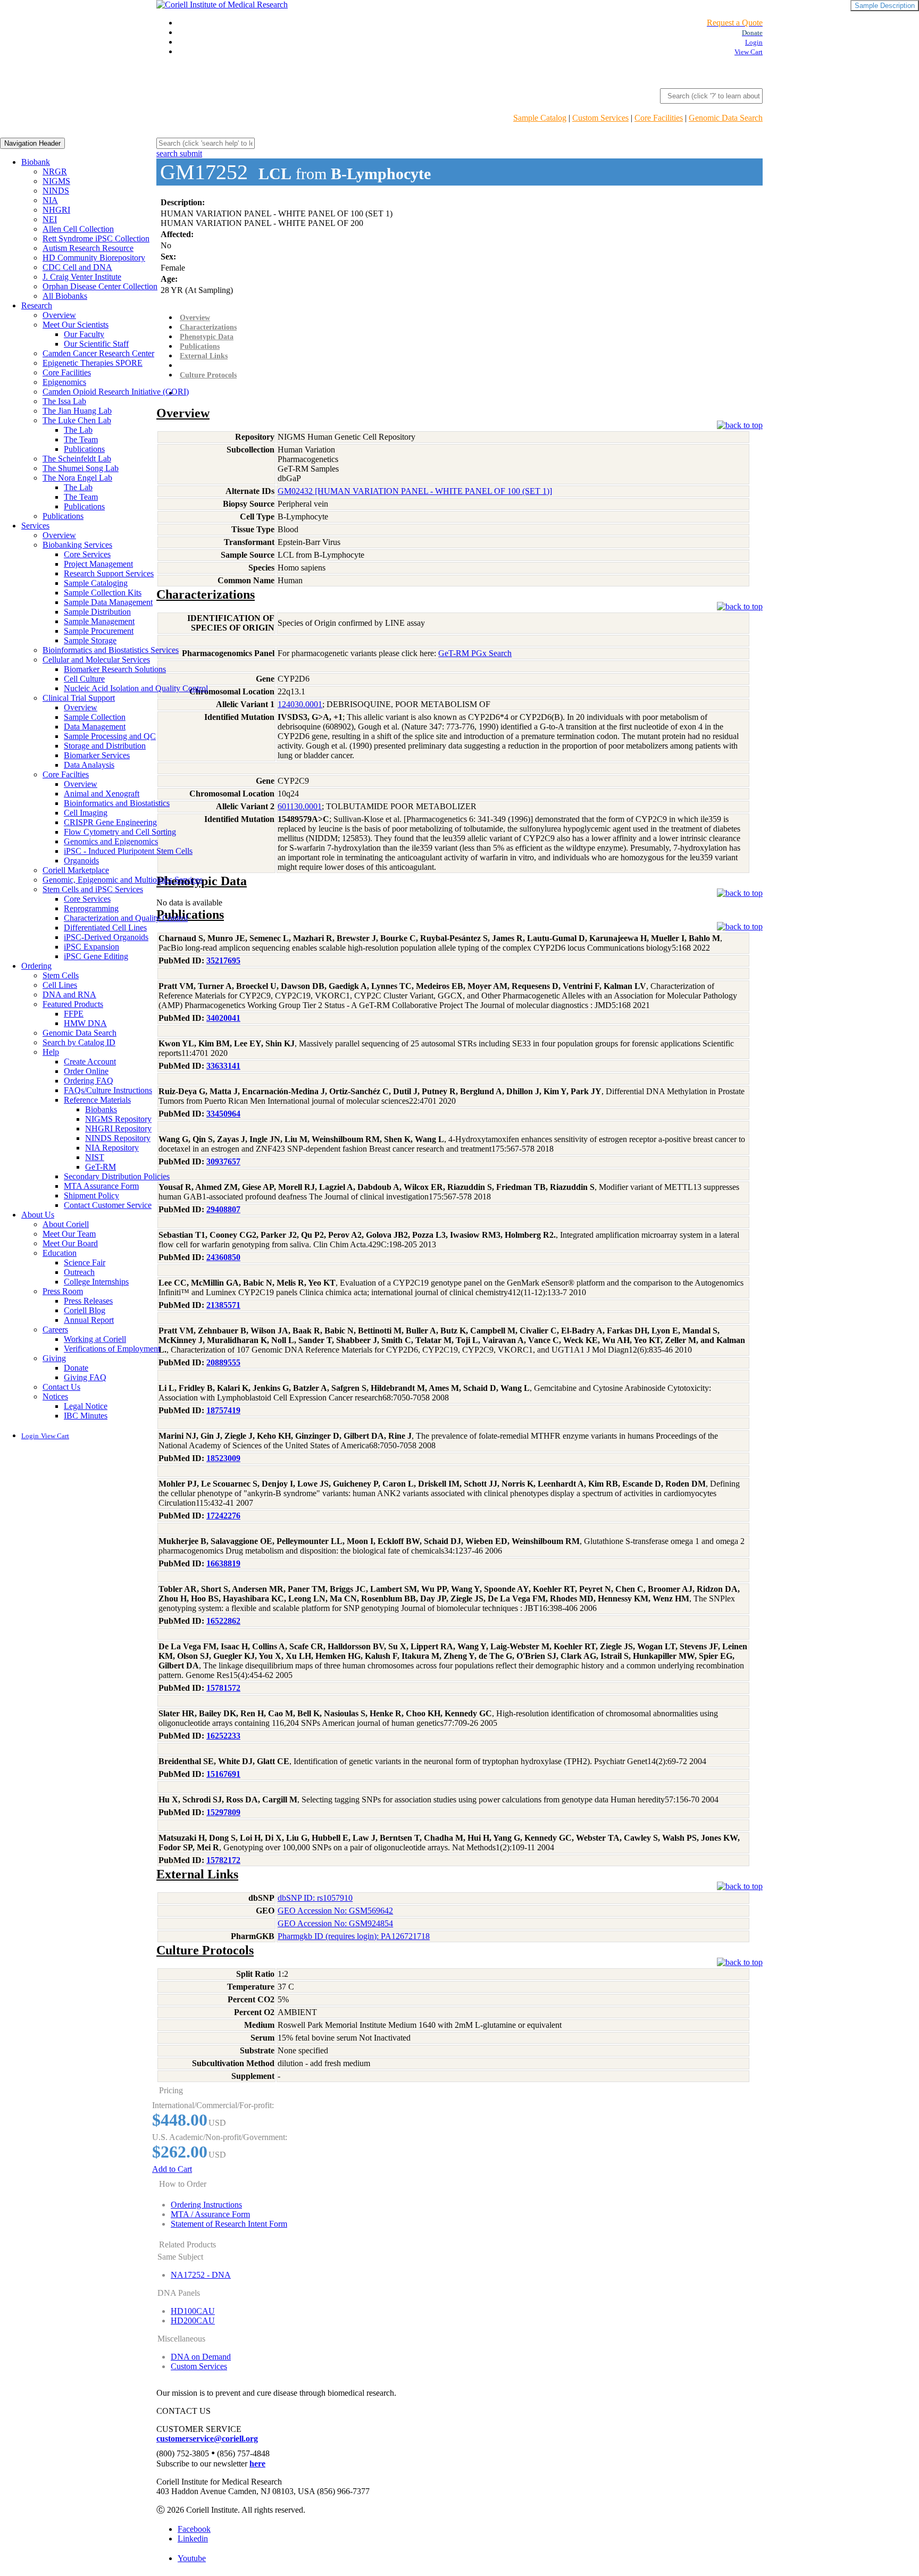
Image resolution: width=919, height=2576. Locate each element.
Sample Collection (95, 717)
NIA (50, 200)
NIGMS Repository (118, 1119)
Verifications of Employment (112, 1349)
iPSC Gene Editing (96, 956)
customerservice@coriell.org (207, 2439)
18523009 (223, 1458)
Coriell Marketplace (76, 870)
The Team (81, 439)
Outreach (79, 1272)
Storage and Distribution (105, 746)
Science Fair (85, 1262)
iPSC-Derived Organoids (106, 937)
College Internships (96, 1282)
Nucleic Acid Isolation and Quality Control (136, 688)
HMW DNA (85, 1023)
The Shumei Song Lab (81, 468)
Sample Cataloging (96, 583)
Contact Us (61, 1387)
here (257, 2464)
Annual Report (89, 1320)
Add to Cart (172, 2169)
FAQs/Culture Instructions (108, 1090)
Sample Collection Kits (103, 593)
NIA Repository (112, 1148)
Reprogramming (91, 908)
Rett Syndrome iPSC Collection (96, 238)
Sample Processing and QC (110, 736)
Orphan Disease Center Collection (100, 286)
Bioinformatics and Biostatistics (117, 803)
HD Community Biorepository (94, 258)
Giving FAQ (85, 1377)
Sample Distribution (97, 612)
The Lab (78, 430)
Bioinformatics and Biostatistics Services (111, 650)
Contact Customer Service (108, 1205)
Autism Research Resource (88, 248)
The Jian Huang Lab (77, 411)
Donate (76, 1368)
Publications (84, 449)
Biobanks (101, 1109)
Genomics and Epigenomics (111, 841)
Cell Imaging (86, 813)
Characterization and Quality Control (126, 918)
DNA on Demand (201, 2357)
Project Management (98, 564)
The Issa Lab (64, 401)
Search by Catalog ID (79, 1042)
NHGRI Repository (118, 1128)
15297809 (223, 1812)
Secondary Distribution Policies (117, 1176)
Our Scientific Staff (96, 344)
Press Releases (88, 1301)
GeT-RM (101, 1167)
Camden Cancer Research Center (98, 353)
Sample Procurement (99, 631)
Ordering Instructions (206, 2205)
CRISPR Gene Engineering (110, 822)
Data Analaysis (89, 765)
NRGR (55, 171)
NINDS (56, 191)
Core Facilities (659, 118)
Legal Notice (86, 1406)
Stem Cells (61, 975)
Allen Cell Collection (78, 229)
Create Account (90, 1062)
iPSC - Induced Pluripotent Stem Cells (128, 851)
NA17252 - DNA (201, 2275)
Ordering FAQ (89, 1081)
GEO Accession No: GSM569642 (335, 1911)
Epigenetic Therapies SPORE (93, 363)
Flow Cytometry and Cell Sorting (120, 832)
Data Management (95, 727)
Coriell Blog (85, 1310)
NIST (95, 1157)
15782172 (223, 1860)
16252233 (223, 1736)
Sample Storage (90, 640)
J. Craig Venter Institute (82, 277)
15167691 (223, 1774)
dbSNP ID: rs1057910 (315, 1898)
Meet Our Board (70, 1243)
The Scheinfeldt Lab (77, 459)
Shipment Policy (91, 1195)
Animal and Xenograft (102, 794)
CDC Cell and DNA (77, 267)
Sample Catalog (540, 118)
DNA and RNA (69, 995)
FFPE (74, 1014)
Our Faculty (84, 334)
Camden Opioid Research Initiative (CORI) (116, 392)
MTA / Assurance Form (210, 2214)
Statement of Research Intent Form (229, 2224)
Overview (59, 315)
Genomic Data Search (726, 118)
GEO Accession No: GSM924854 (335, 1923)
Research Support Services (109, 573)
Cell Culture (84, 679)
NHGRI (56, 210)
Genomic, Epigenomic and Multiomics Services (123, 880)
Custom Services (600, 118)
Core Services (87, 554)
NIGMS (56, 181)
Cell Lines (60, 985)
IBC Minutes (86, 1416)
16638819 (223, 1563)
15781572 (223, 1688)
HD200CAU (193, 2321)
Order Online (86, 1071)
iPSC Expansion (91, 947)
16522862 (223, 1621)
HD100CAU (193, 2311)
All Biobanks (65, 296)
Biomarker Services (97, 755)
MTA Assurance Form (101, 1186)
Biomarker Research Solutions (115, 669)
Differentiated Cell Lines (105, 928)
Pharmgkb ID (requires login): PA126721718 (354, 1936)
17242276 (223, 1516)
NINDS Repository (118, 1138)
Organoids (81, 861)
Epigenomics (64, 382)
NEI (50, 219)
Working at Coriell (95, 1339)
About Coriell (66, 1224)
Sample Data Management (108, 602)
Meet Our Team (69, 1234)
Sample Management (99, 621)
